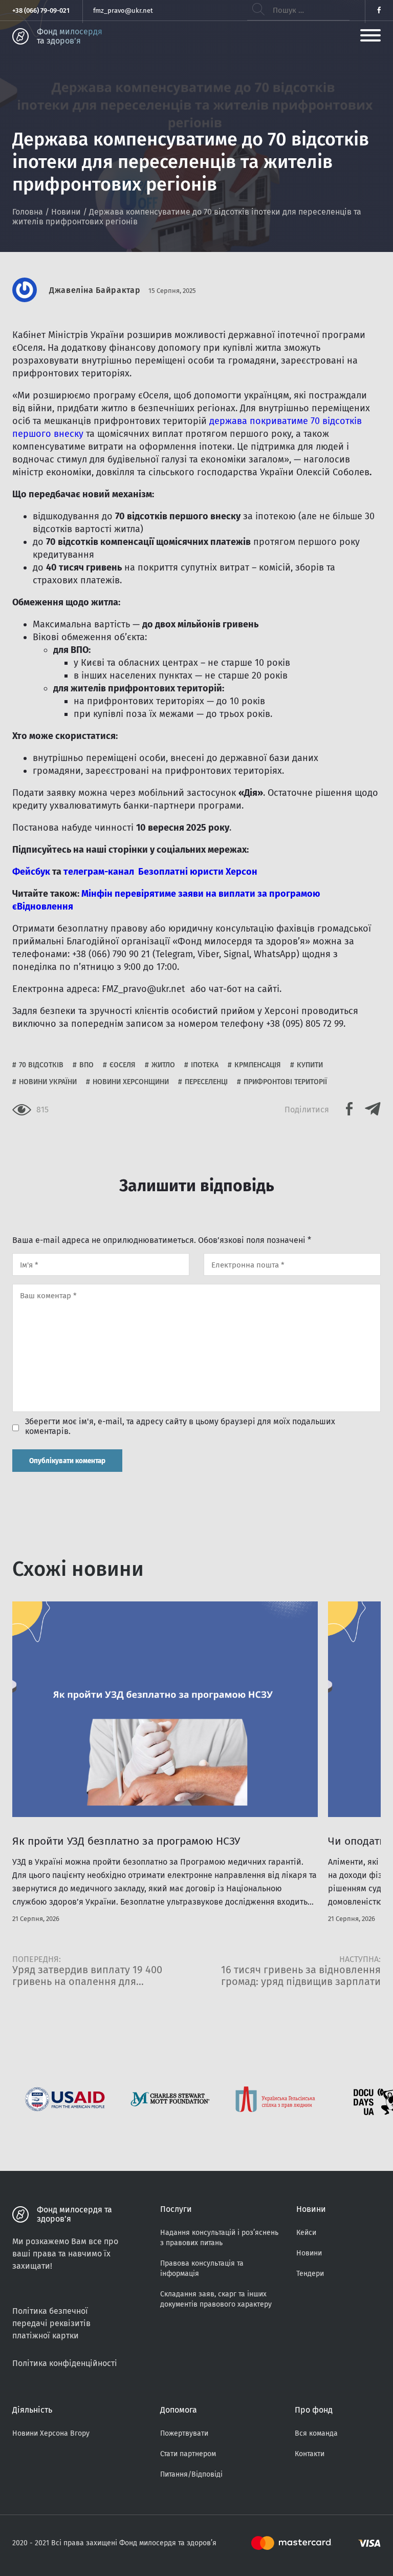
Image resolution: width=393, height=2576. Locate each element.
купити (310, 1065)
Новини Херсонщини (131, 1082)
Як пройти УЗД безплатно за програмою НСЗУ (126, 1841)
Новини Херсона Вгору (51, 2433)
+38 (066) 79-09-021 (41, 10)
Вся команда (316, 2433)
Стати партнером (188, 2454)
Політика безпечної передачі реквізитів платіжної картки (51, 2323)
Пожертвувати (184, 2433)
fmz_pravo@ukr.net (123, 10)
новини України (48, 1082)
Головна (28, 212)
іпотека (205, 1065)
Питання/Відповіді (191, 2474)
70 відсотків (41, 1065)
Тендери (310, 2274)
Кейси (306, 2233)
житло (163, 1065)
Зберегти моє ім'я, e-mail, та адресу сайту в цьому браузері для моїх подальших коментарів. (180, 1426)
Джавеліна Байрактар (95, 290)
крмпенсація (258, 1065)
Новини (66, 212)
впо (86, 1065)
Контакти (310, 2454)
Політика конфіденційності (65, 2363)
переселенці (206, 1082)
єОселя (123, 1065)
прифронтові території (285, 1082)
